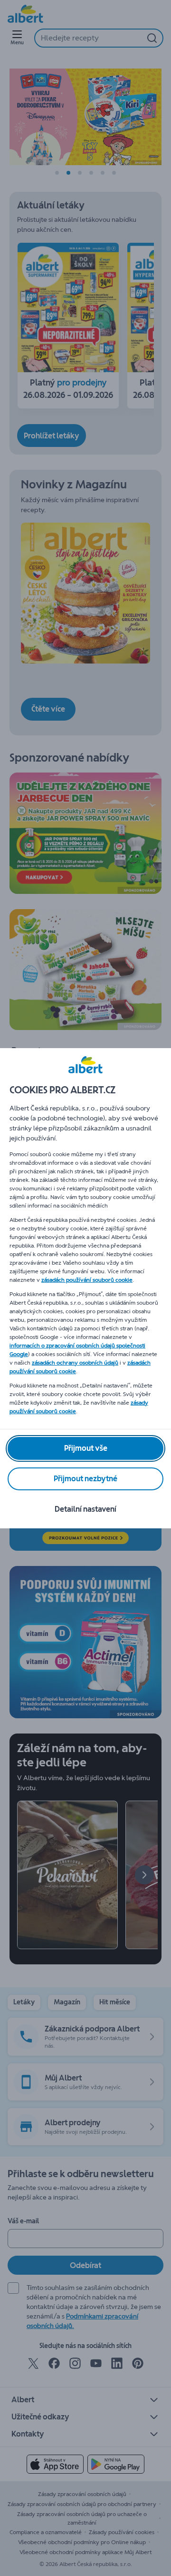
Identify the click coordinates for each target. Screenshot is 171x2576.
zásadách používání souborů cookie (87, 1280)
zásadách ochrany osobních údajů (75, 1363)
